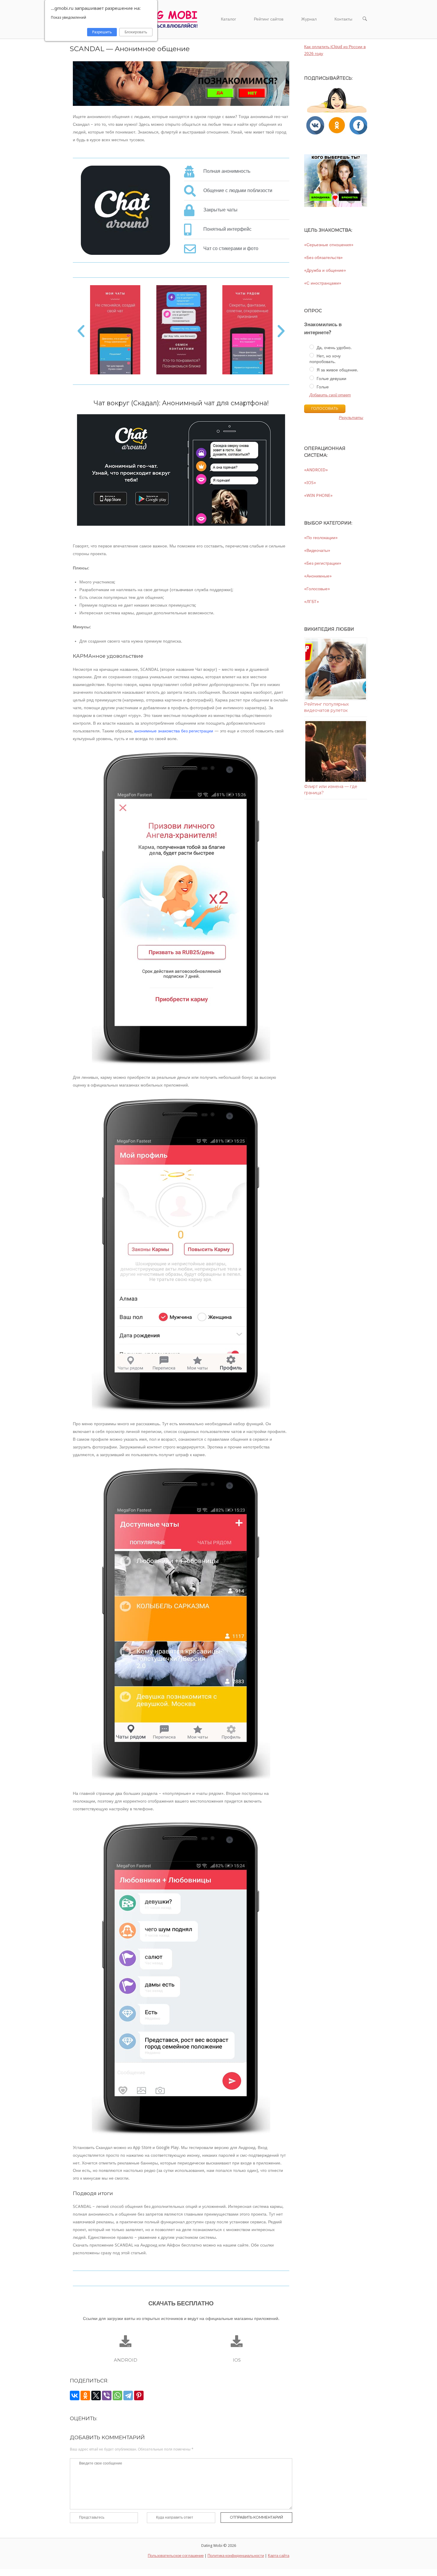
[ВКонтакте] (75, 2396)
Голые (322, 387)
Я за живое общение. (337, 370)
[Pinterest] (139, 2396)
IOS (237, 2360)
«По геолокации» (321, 538)
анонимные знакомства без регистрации (174, 731)
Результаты (351, 418)
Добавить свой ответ (330, 395)
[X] (96, 2396)
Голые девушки (331, 379)
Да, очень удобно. (334, 348)
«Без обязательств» (323, 258)
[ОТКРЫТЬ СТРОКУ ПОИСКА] (365, 19)
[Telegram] (128, 2396)
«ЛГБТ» (312, 602)
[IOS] (237, 2341)
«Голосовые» (317, 589)
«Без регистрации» (323, 563)
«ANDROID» (316, 470)
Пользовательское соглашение (176, 2556)
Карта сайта (279, 2556)
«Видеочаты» (317, 550)
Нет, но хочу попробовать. (325, 359)
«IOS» (310, 483)
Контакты (343, 19)
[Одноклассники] (85, 2396)
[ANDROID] (125, 2341)
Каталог (228, 19)
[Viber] (107, 2396)
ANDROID (126, 2360)
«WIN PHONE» (318, 495)
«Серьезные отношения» (329, 245)
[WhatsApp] (117, 2396)
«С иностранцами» (323, 283)
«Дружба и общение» (325, 270)
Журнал (309, 19)
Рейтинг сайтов (269, 19)
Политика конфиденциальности (236, 2556)
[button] (81, 331)
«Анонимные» (318, 576)
